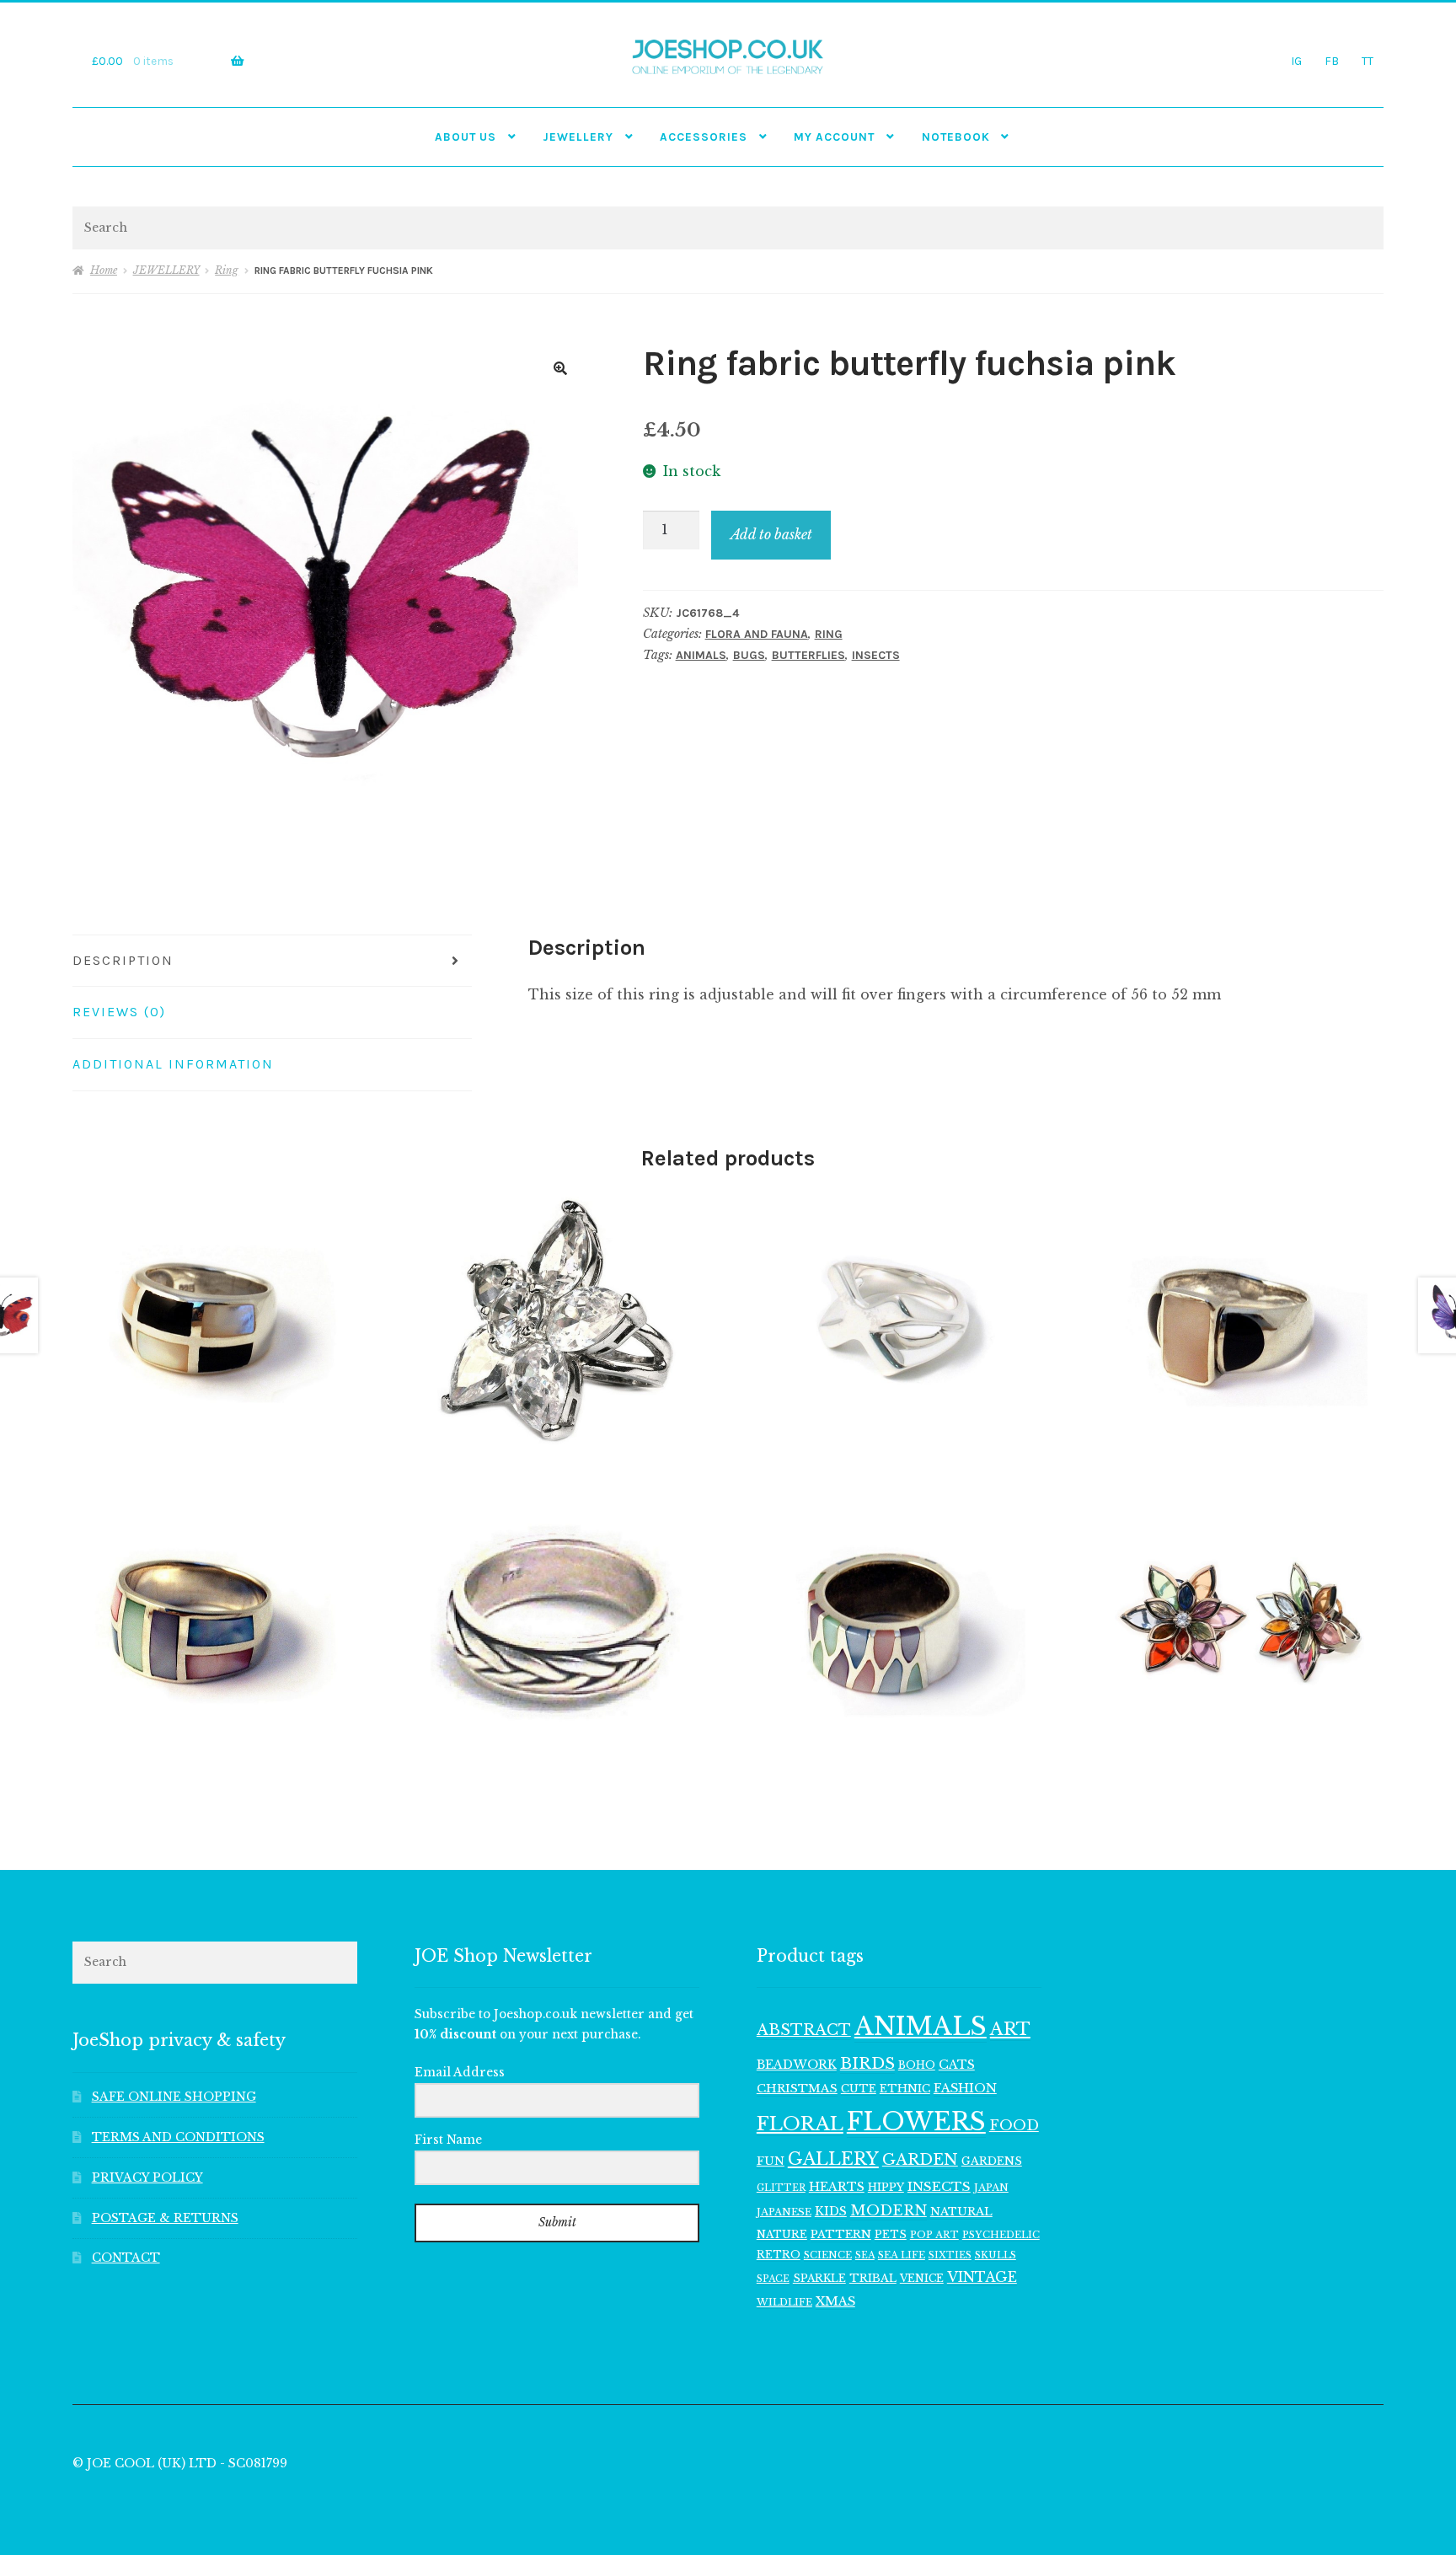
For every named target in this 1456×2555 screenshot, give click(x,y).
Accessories (704, 137)
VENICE (922, 2278)
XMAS (835, 2301)
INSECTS (876, 655)
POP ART (934, 2235)
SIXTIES (950, 2255)
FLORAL (800, 2124)
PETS (891, 2234)
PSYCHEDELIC (1001, 2235)
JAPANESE (784, 2212)
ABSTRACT (804, 2030)
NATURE (782, 2234)
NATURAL (961, 2212)
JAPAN (991, 2188)
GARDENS (992, 2161)
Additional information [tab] (173, 1064)
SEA (865, 2255)
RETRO (779, 2255)
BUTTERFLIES (808, 655)
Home (103, 270)
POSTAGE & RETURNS (165, 2218)
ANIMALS (701, 655)
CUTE (859, 2089)
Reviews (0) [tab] (119, 1012)
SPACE (773, 2279)
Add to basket (771, 534)
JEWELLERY (578, 137)
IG (1296, 61)
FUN (771, 2161)
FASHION (965, 2088)
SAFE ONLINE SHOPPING (174, 2097)
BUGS (749, 655)
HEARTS (837, 2187)
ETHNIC (905, 2088)
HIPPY (886, 2187)
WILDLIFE (784, 2302)
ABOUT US (466, 137)
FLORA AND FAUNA (757, 634)
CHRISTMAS (797, 2089)
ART (1010, 2029)
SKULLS (996, 2255)
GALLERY (833, 2159)
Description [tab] (123, 960)
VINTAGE (982, 2277)
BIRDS (867, 2063)
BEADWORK (797, 2065)
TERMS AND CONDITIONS (178, 2137)
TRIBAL (873, 2278)
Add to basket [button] (215, 1320)
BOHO (917, 2065)
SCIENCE (828, 2255)
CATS (957, 2065)
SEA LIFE (902, 2255)
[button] (560, 368)
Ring (227, 270)
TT (1368, 61)
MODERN (889, 2211)
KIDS (831, 2211)
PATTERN (841, 2234)
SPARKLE (819, 2278)
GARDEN (920, 2159)
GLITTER (781, 2188)
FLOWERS (916, 2122)
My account (834, 137)
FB (1332, 61)
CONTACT (126, 2258)
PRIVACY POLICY (147, 2178)
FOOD (1014, 2125)
